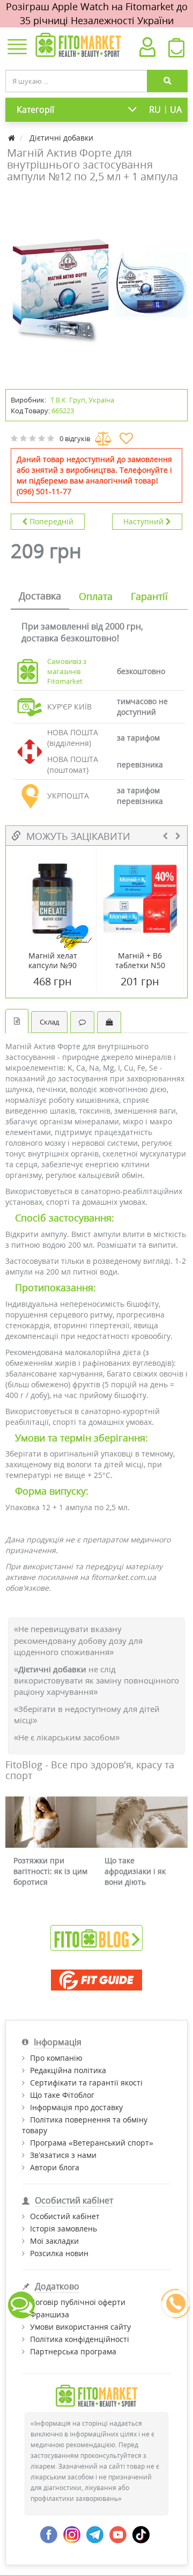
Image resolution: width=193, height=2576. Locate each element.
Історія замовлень (64, 2229)
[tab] (40, 597)
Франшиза (50, 2314)
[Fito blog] (96, 1937)
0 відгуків (75, 438)
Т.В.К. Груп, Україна (82, 400)
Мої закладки (54, 2241)
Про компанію (56, 2058)
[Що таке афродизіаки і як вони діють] (142, 1822)
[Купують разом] (109, 1022)
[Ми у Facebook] (49, 2534)
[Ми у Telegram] (95, 2534)
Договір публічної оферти (78, 2302)
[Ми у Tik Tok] (141, 2534)
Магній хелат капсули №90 (53, 961)
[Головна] (13, 138)
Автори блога (55, 2167)
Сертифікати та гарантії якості (86, 2083)
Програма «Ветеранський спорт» (92, 2143)
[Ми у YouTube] (118, 2534)
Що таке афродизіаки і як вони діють (135, 1871)
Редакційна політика (68, 2070)
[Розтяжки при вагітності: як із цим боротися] (51, 1822)
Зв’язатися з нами (63, 2155)
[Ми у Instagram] (72, 2534)
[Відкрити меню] (17, 48)
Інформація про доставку (76, 2107)
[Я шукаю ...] (167, 81)
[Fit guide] (96, 1980)
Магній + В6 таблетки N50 (140, 961)
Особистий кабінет (65, 2216)
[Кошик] (176, 50)
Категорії (35, 109)
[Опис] (17, 1021)
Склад (49, 1022)
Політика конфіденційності (80, 2339)
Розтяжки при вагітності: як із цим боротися (50, 1871)
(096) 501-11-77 (44, 491)
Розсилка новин (59, 2253)
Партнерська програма (73, 2351)
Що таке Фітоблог (62, 2095)
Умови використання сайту (80, 2327)
